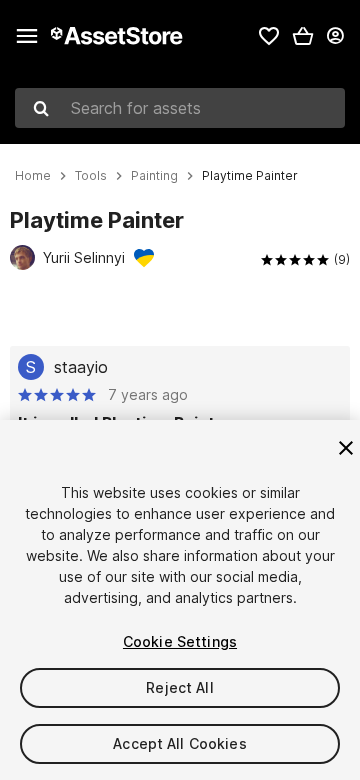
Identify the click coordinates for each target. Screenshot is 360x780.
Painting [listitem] (154, 176)
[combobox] (180, 108)
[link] (269, 36)
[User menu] (335, 36)
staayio (81, 367)
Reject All (179, 687)
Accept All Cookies (180, 743)
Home (33, 176)
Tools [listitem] (91, 176)
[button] (303, 36)
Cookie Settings (180, 641)
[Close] (346, 448)
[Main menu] (27, 36)
